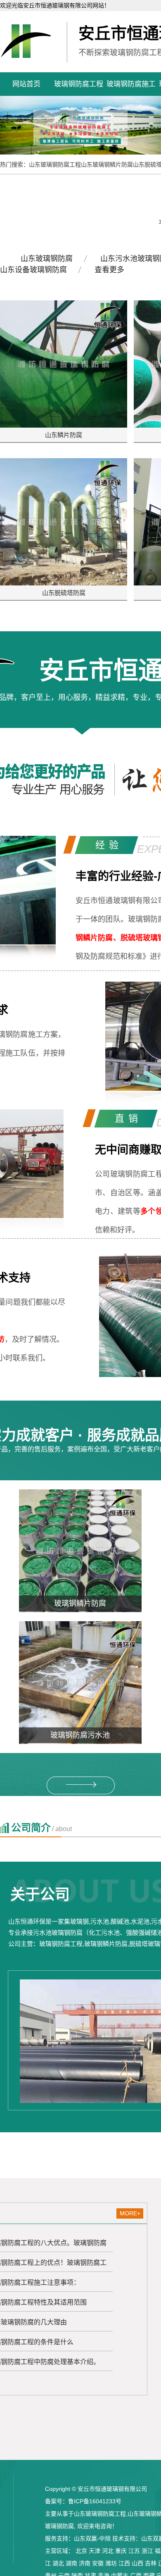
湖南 (71, 2563)
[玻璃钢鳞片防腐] (80, 1551)
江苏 (134, 2551)
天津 (95, 2551)
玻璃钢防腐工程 (79, 84)
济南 (85, 2563)
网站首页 (26, 84)
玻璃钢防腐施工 (131, 84)
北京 (81, 2551)
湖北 (58, 2563)
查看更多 (109, 270)
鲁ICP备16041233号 (95, 2501)
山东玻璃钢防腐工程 (55, 164)
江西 (124, 2563)
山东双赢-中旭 (92, 2538)
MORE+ (130, 2213)
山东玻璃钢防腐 (47, 259)
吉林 (151, 2563)
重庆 (121, 2551)
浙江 (147, 2551)
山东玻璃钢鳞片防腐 (107, 164)
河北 (108, 2551)
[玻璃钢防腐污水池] (80, 1682)
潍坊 (111, 2563)
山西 (137, 2563)
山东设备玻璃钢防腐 (33, 270)
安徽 (98, 2563)
